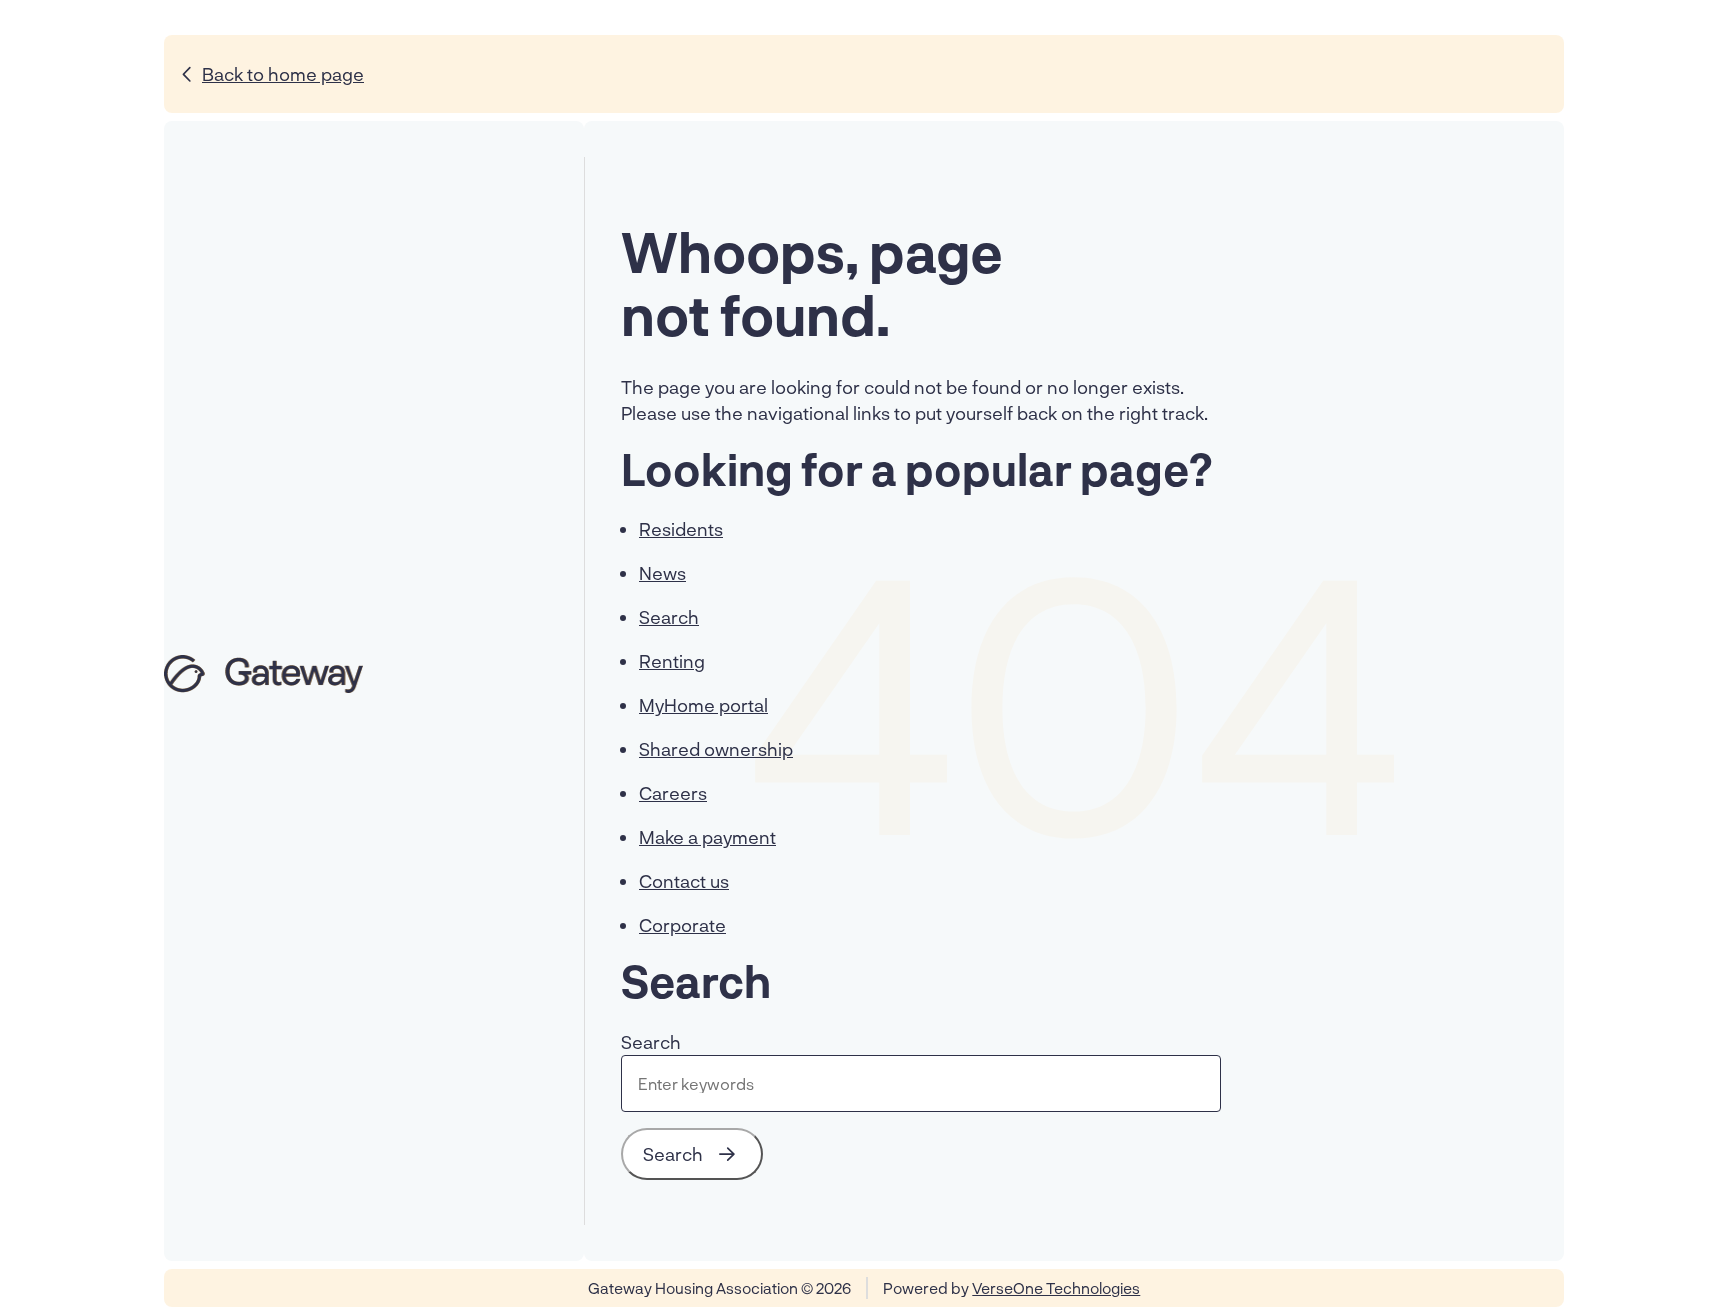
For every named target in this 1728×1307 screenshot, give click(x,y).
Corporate (682, 925)
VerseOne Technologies (1056, 1288)
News (662, 573)
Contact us (684, 881)
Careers (673, 793)
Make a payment (707, 837)
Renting (672, 661)
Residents (681, 529)
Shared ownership (716, 749)
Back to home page (283, 74)
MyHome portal (703, 705)
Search (669, 617)
